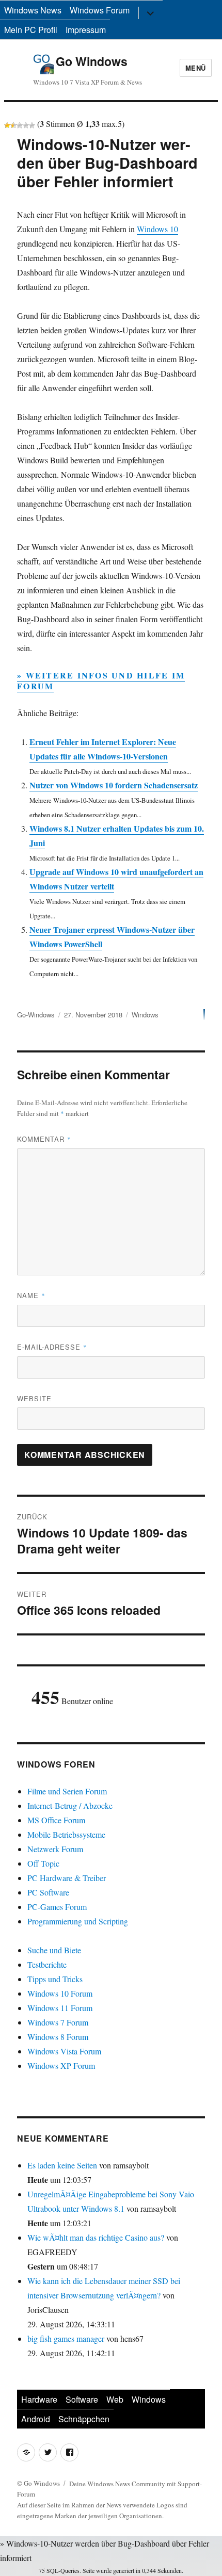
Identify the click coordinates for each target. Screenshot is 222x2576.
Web (115, 2399)
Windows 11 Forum (60, 2008)
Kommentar (44, 1139)
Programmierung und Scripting (78, 1921)
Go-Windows (36, 1015)
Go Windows (92, 61)
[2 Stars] (13, 125)
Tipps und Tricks (55, 1979)
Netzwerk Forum (55, 1849)
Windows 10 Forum (60, 1993)
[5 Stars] (32, 125)
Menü (196, 68)
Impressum (86, 30)
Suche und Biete (54, 1950)
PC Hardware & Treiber (67, 1878)
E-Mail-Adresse (52, 1347)
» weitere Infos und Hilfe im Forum (101, 681)
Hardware (39, 2399)
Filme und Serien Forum (67, 1791)
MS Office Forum (56, 1820)
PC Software (48, 1892)
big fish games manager (66, 2338)
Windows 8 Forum (58, 2037)
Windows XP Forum (61, 2065)
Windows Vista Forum (64, 2051)
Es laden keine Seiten (62, 2165)
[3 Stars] (20, 125)
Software (82, 2399)
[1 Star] (7, 125)
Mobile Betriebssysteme (66, 1834)
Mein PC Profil (31, 30)
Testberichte (47, 1964)
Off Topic (43, 1863)
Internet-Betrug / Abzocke (70, 1805)
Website (34, 1398)
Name (31, 1295)
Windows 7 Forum (58, 2022)
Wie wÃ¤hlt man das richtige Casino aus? (96, 2237)
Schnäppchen (84, 2419)
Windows (145, 1015)
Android (36, 2419)
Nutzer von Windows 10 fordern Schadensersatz (114, 785)
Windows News (33, 10)
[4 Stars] (26, 125)
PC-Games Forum (57, 1907)
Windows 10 (157, 229)
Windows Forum (100, 10)
